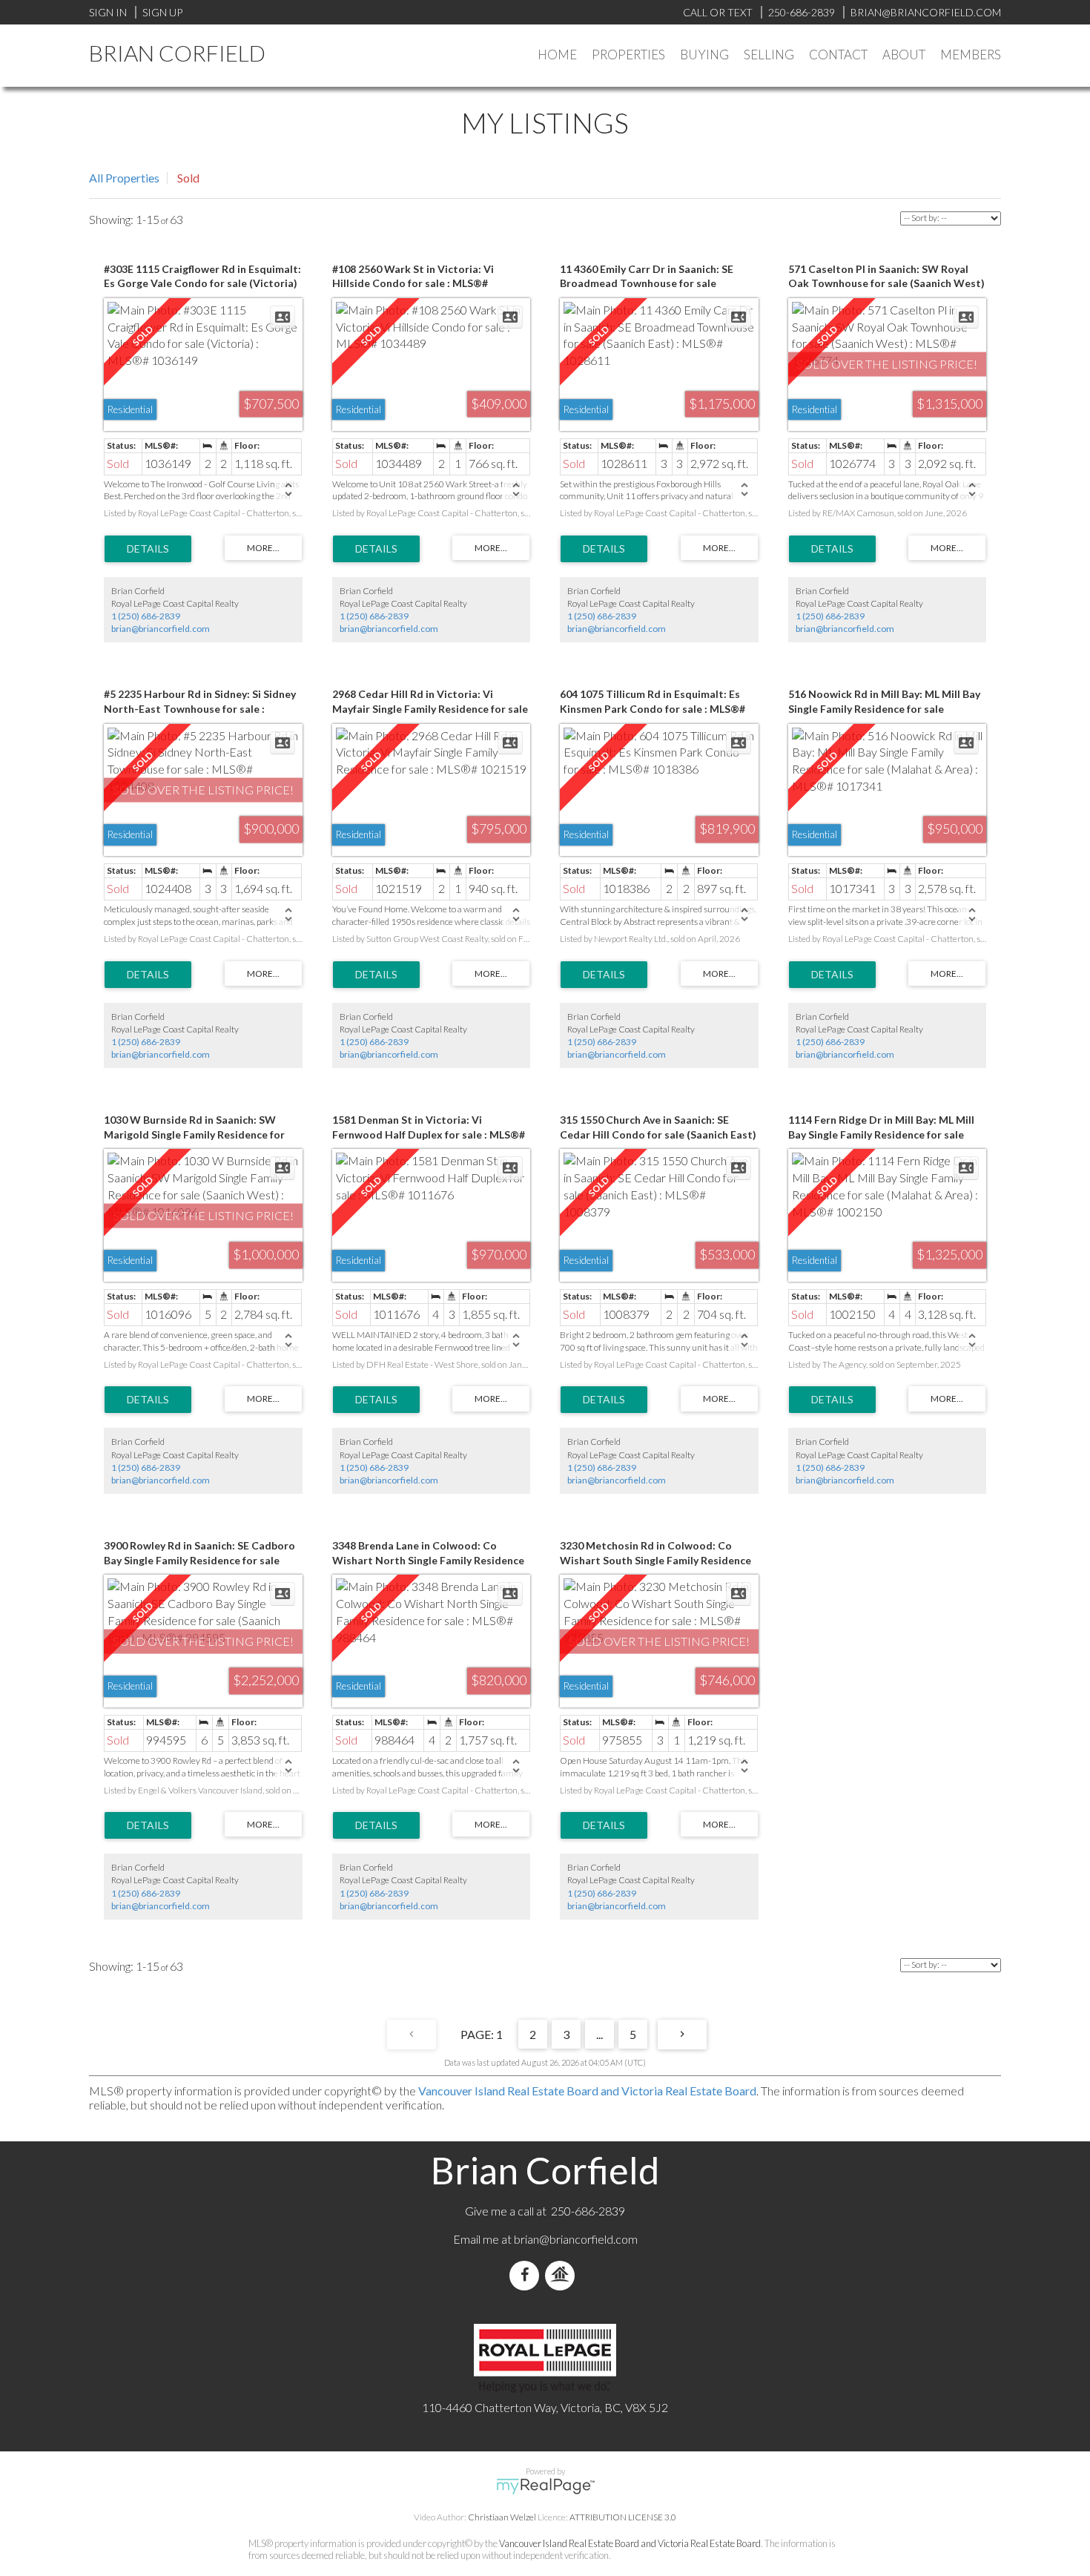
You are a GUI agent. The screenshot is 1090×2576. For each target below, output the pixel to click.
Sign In (108, 12)
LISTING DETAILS (148, 549)
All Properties (124, 178)
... (599, 2034)
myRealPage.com (545, 2486)
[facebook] (527, 2275)
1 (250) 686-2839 (146, 616)
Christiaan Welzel (502, 2517)
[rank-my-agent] (563, 2275)
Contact (838, 55)
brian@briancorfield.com (161, 629)
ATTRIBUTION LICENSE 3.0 (623, 2517)
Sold (188, 178)
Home (557, 55)
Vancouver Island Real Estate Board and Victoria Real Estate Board (587, 2091)
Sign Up (162, 12)
